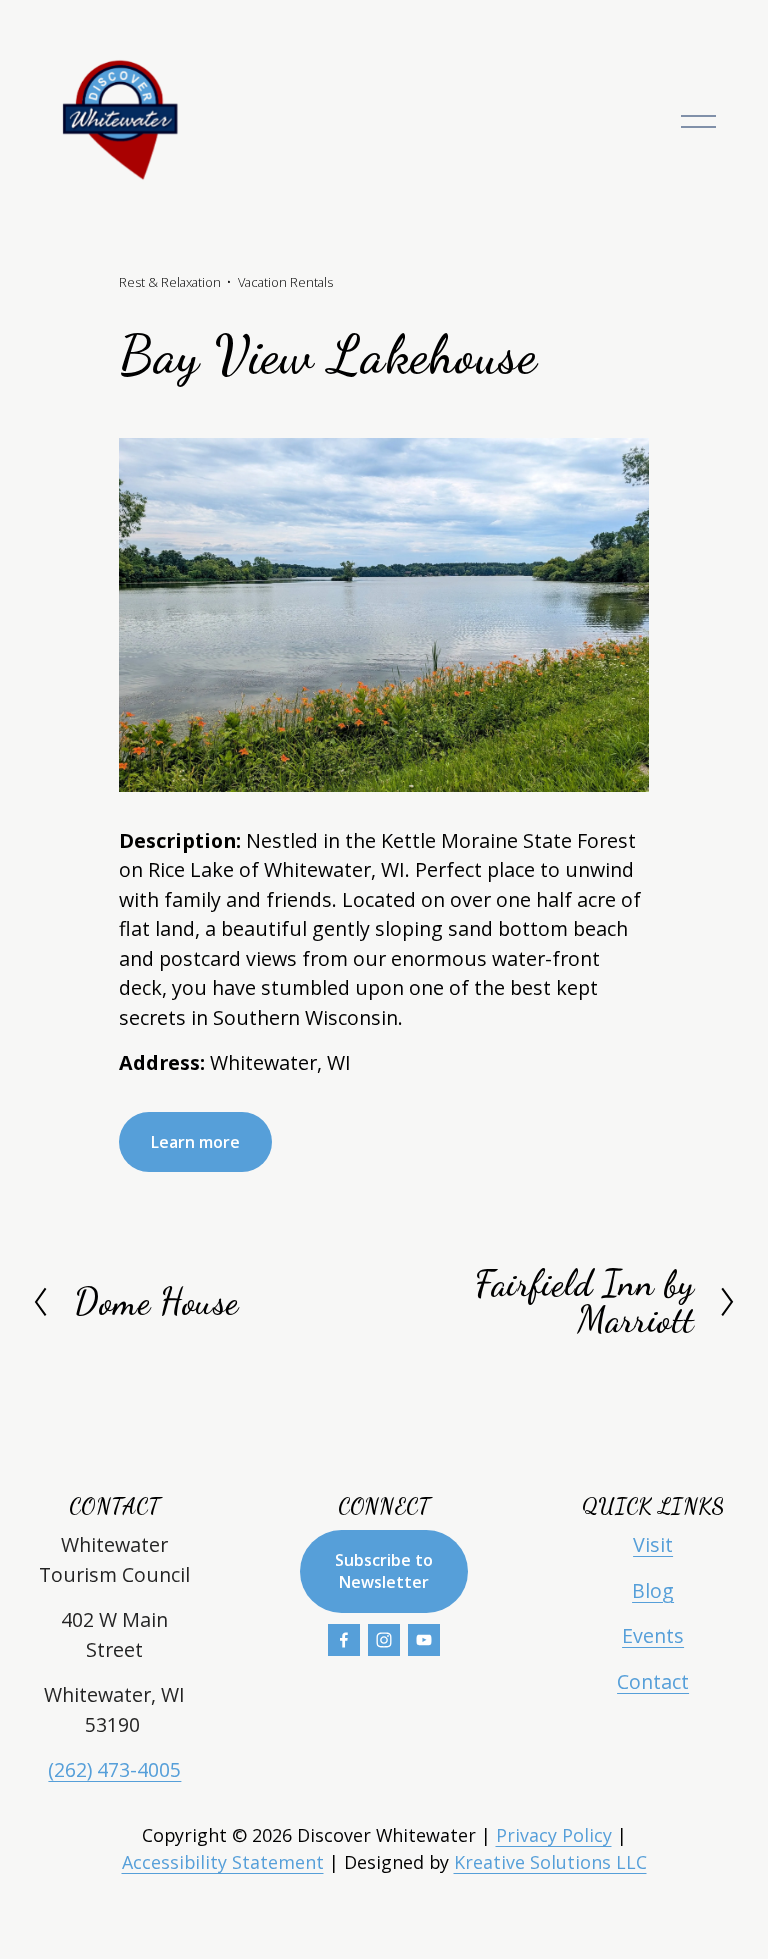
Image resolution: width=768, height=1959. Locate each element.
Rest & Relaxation (170, 282)
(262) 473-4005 (114, 1769)
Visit (653, 1544)
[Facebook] (344, 1640)
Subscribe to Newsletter (384, 1571)
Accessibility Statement (223, 1862)
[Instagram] (384, 1640)
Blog (653, 1590)
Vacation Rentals (285, 282)
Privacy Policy (554, 1835)
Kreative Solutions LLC (550, 1862)
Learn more (195, 1142)
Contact (653, 1681)
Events (653, 1635)
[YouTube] (424, 1640)
